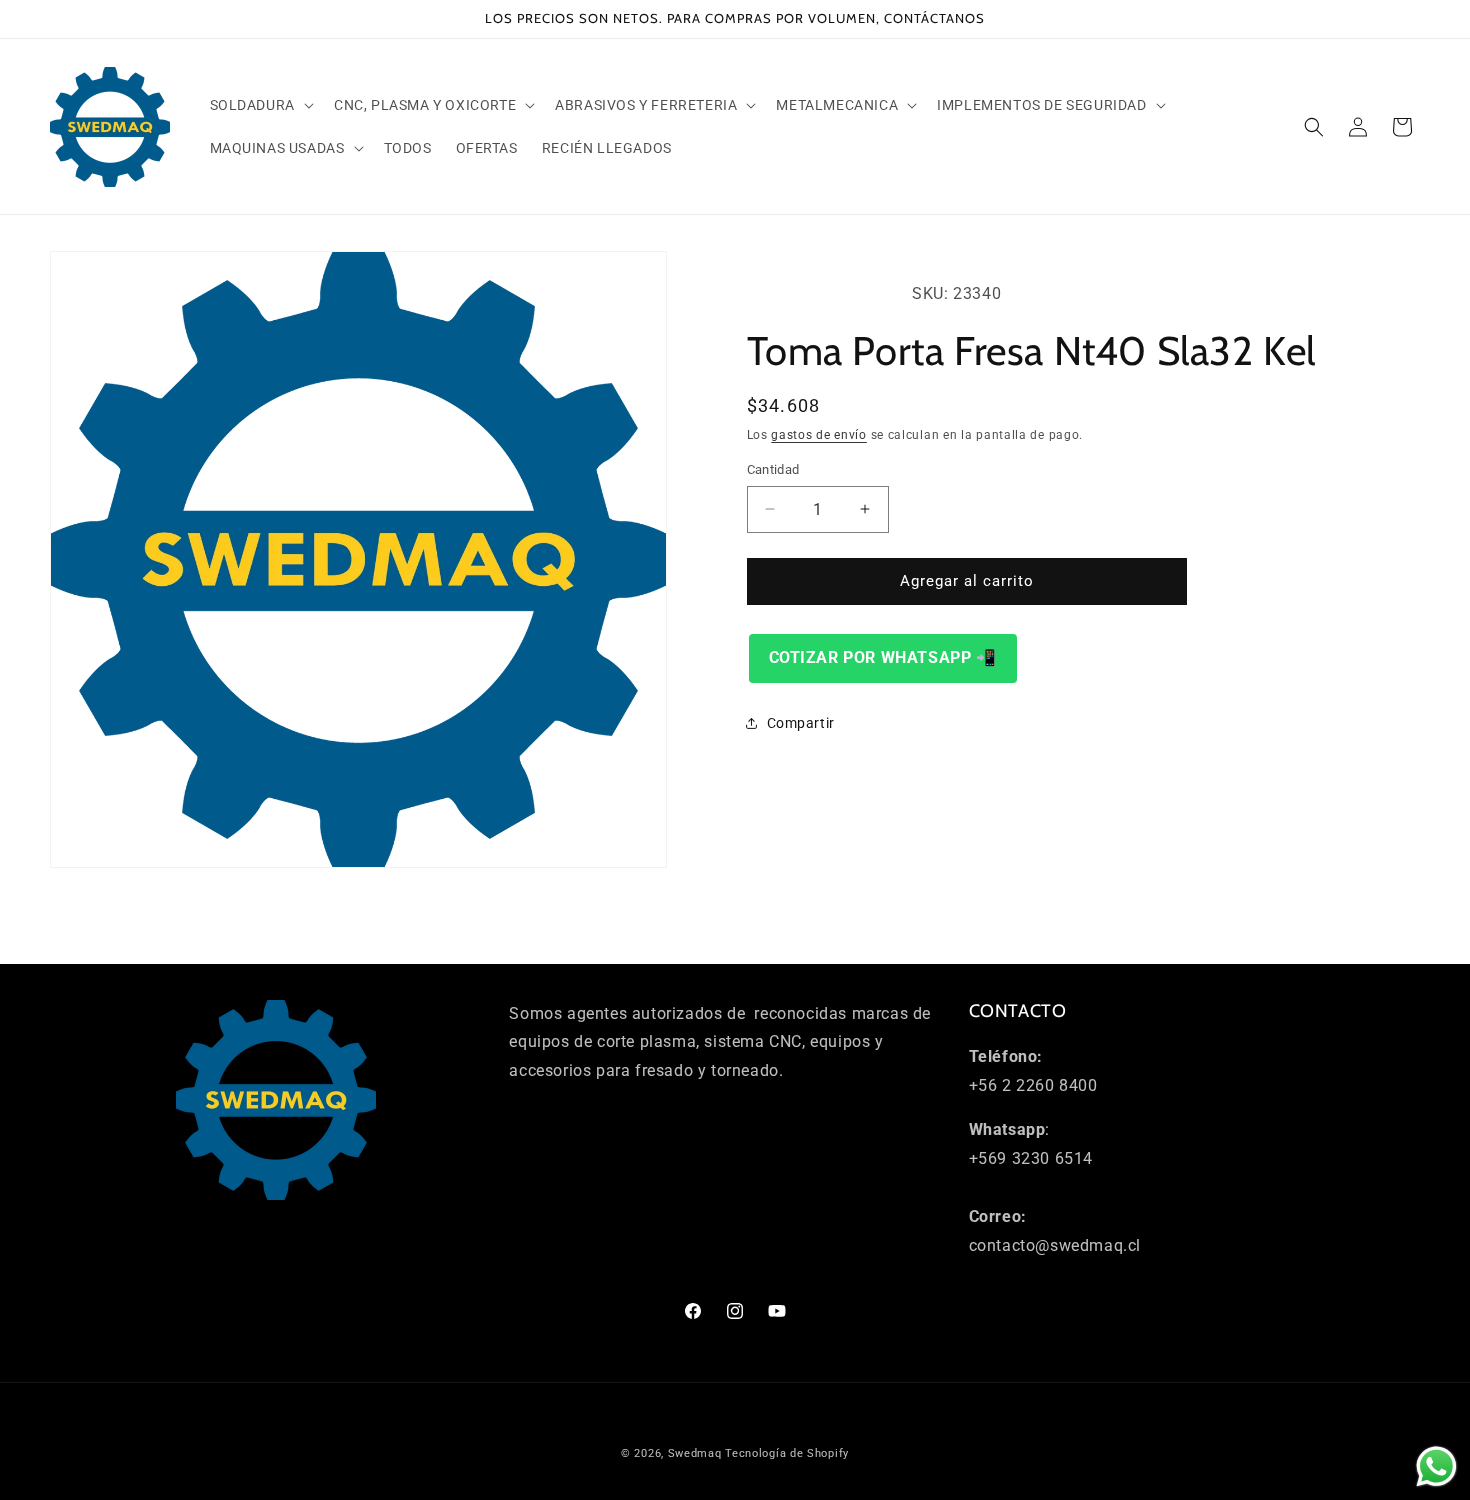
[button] (260, 105)
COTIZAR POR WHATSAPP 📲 (883, 656)
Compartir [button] (801, 723)
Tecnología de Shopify (787, 1453)
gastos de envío (819, 435)
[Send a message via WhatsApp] (1436, 1466)
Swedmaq (695, 1453)
